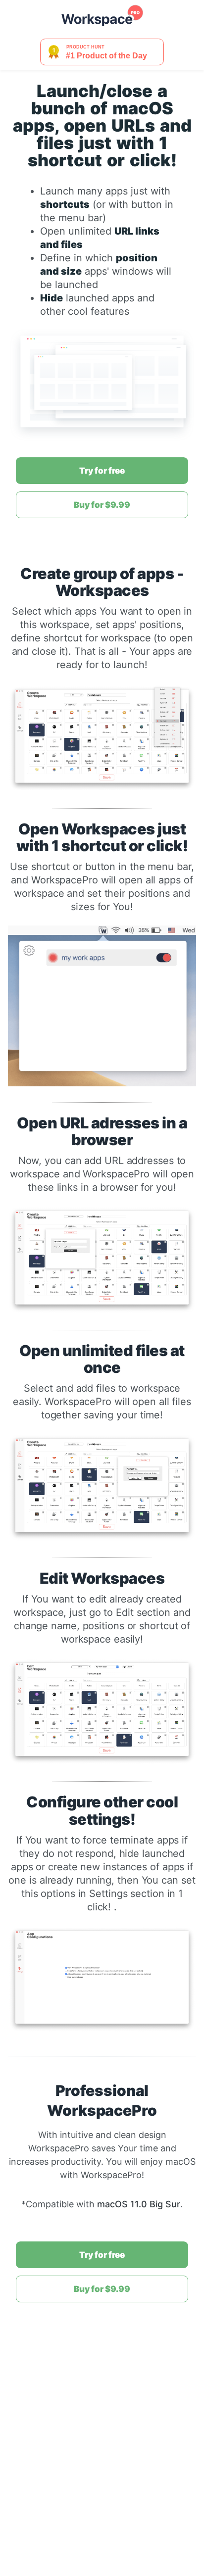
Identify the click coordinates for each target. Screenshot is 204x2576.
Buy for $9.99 (102, 505)
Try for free (102, 471)
